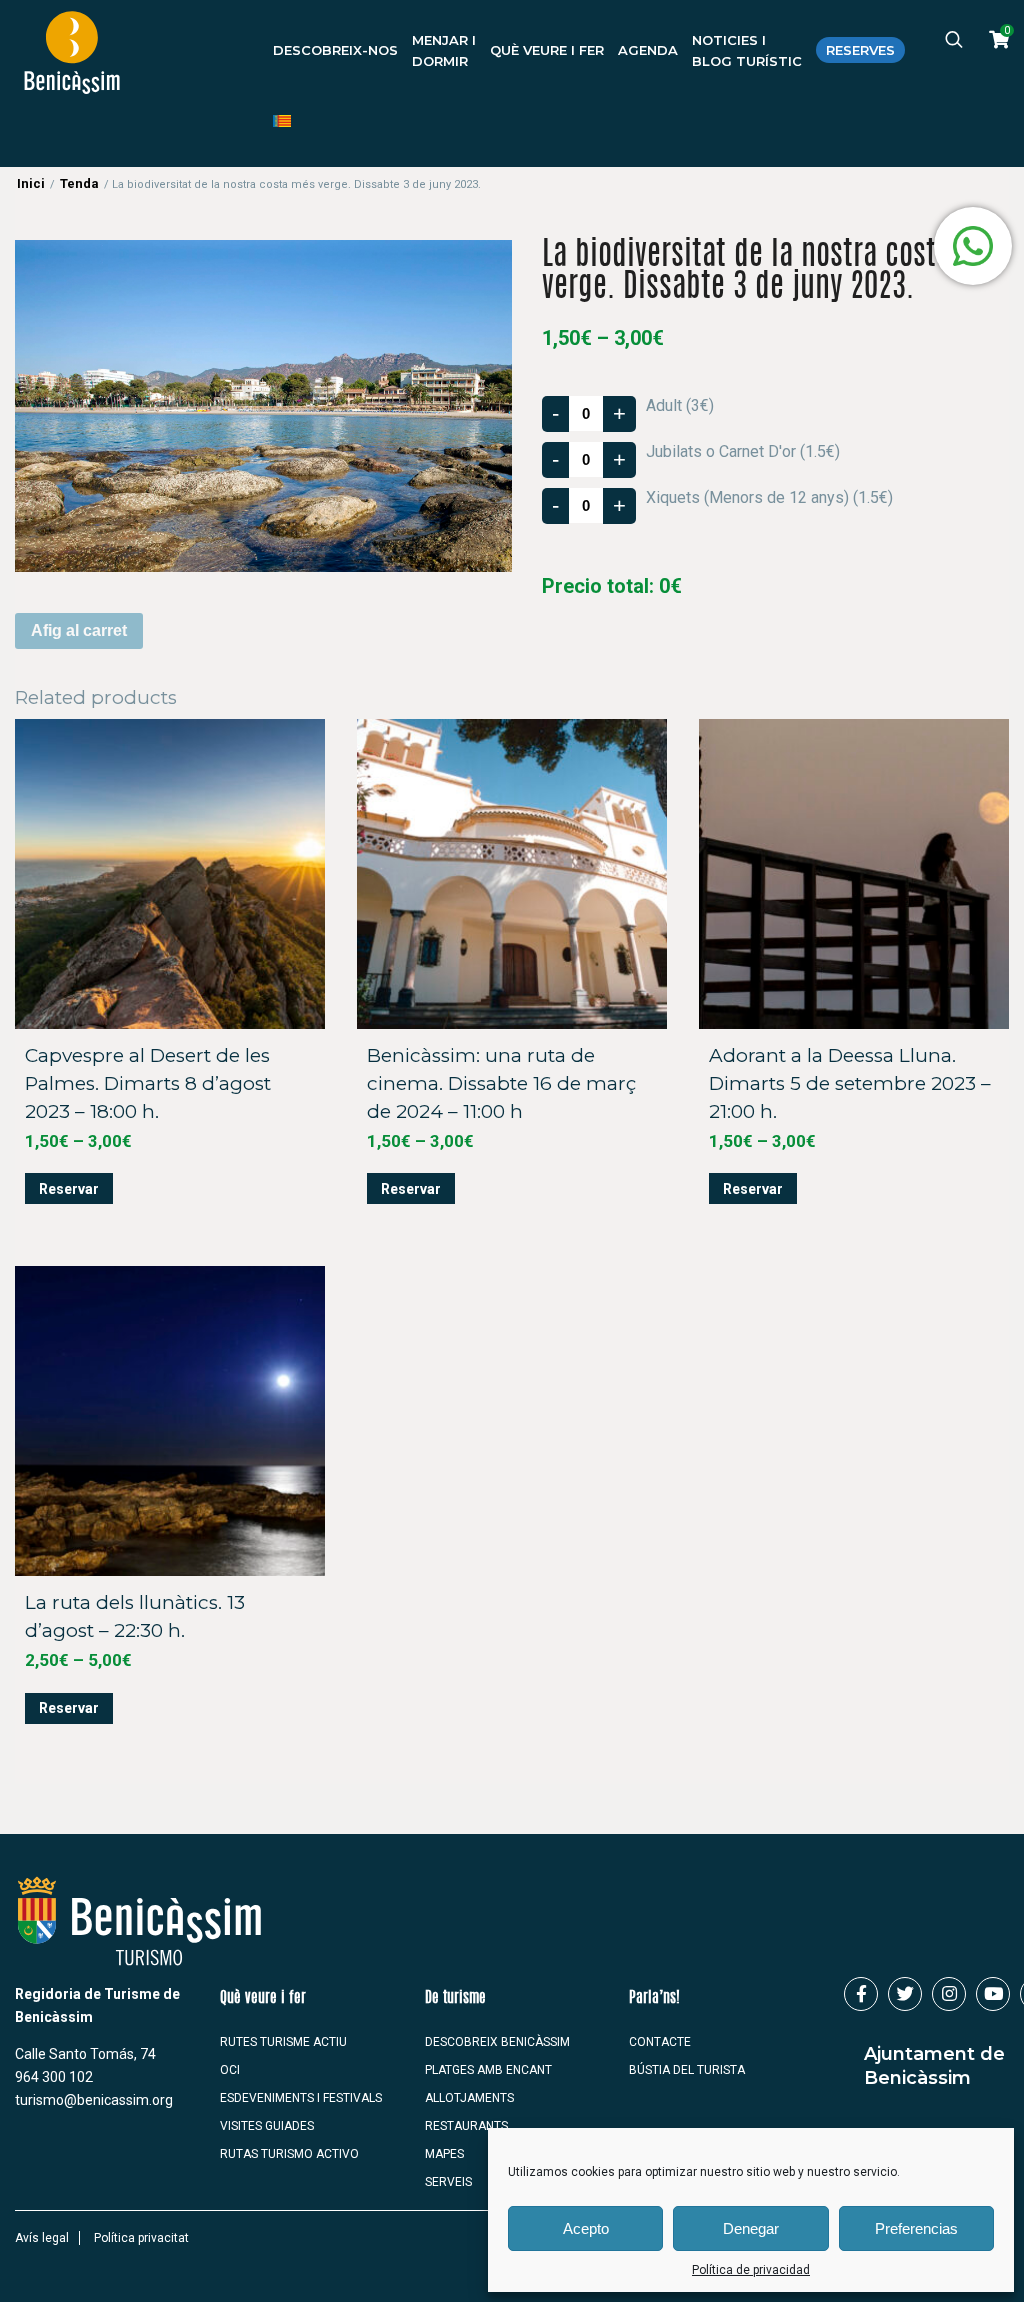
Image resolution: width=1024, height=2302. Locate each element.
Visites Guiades (267, 2126)
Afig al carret (79, 630)
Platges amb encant (488, 2070)
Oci (230, 2070)
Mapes (444, 2154)
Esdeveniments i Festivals (301, 2098)
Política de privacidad (751, 2270)
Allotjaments (469, 2098)
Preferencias (916, 2228)
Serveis (448, 2182)
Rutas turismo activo (289, 2154)
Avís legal (42, 2238)
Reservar (69, 1189)
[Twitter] (905, 1994)
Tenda (79, 183)
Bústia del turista (687, 2070)
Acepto (586, 2228)
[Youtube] (993, 1994)
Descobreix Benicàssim (497, 2042)
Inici (31, 183)
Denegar (751, 2228)
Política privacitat (141, 2238)
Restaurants (466, 2126)
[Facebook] (861, 1994)
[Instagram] (949, 1994)
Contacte (660, 2042)
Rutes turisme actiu (283, 2042)
